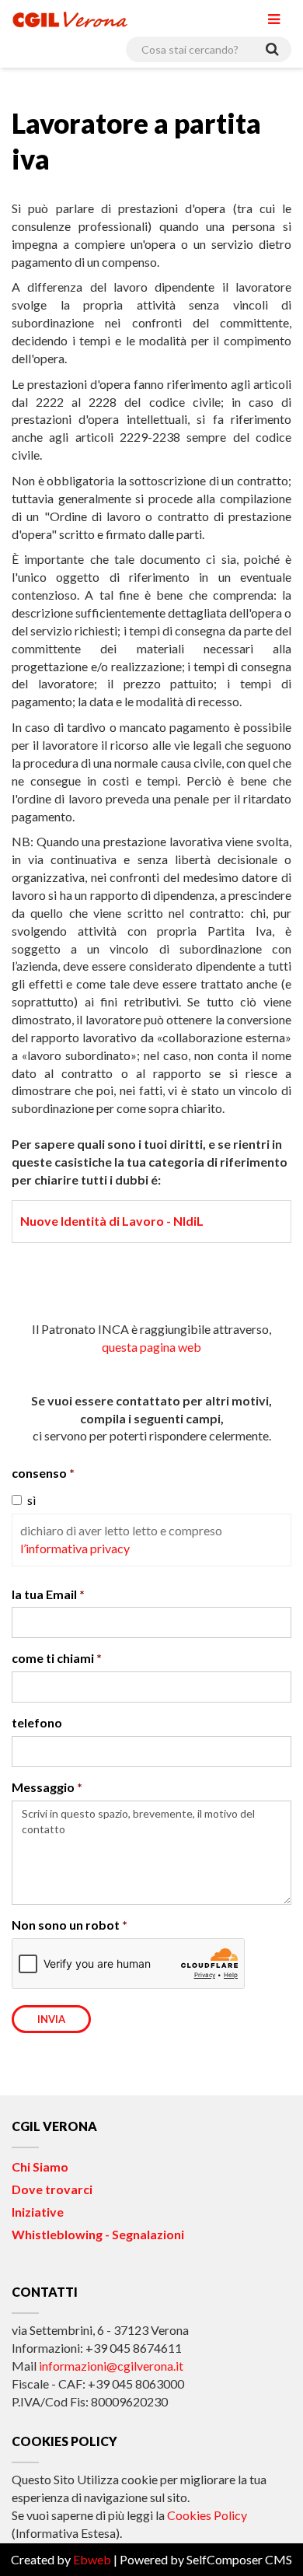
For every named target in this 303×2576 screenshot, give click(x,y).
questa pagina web (151, 1347)
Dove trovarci (52, 2189)
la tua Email (44, 1594)
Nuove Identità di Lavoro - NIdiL (112, 1221)
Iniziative (38, 2212)
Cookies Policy (207, 2515)
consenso (39, 1473)
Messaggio (43, 1787)
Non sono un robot (66, 1925)
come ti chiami (53, 1658)
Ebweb (92, 2559)
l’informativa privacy (75, 1548)
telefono (37, 1722)
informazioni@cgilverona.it (111, 2366)
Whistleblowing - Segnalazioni (98, 2234)
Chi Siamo (40, 2166)
